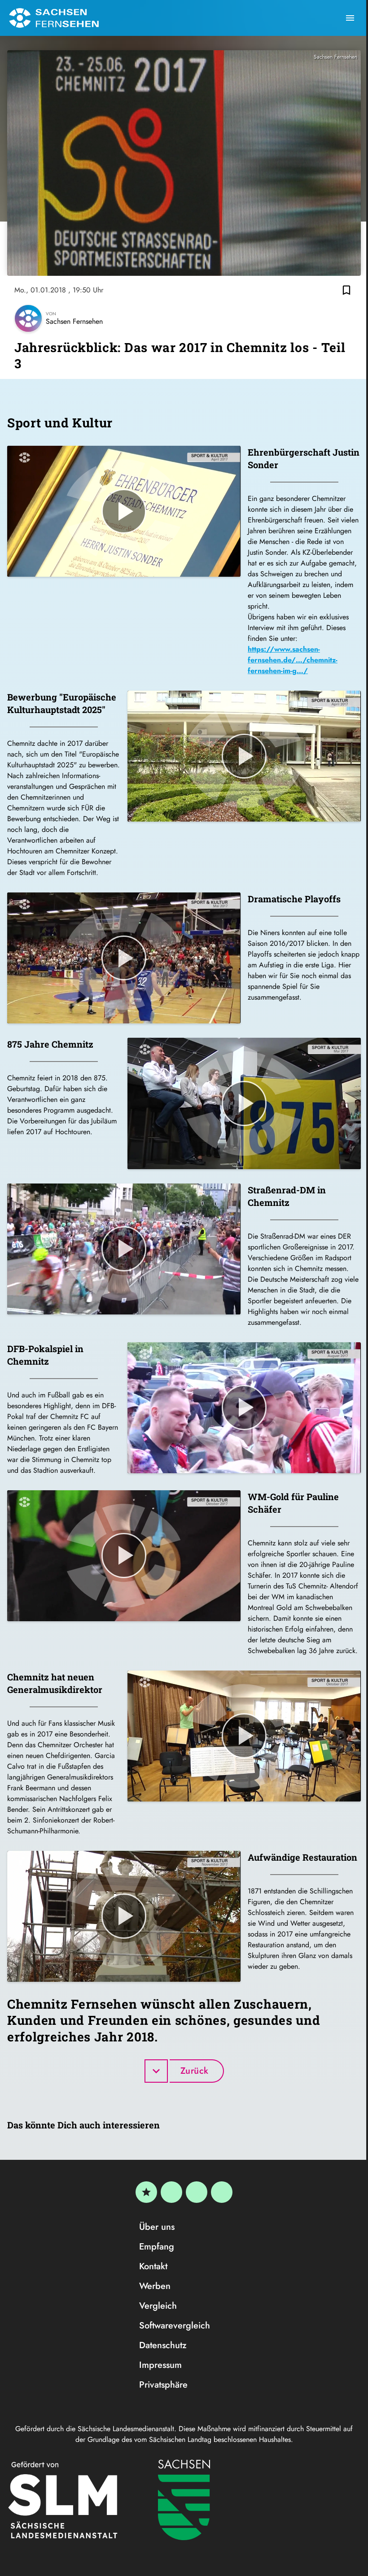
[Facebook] (171, 2192)
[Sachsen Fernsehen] (54, 18)
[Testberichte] (146, 2192)
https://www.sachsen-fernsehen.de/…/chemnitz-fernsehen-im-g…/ (293, 660)
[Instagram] (197, 2192)
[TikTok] (222, 2192)
